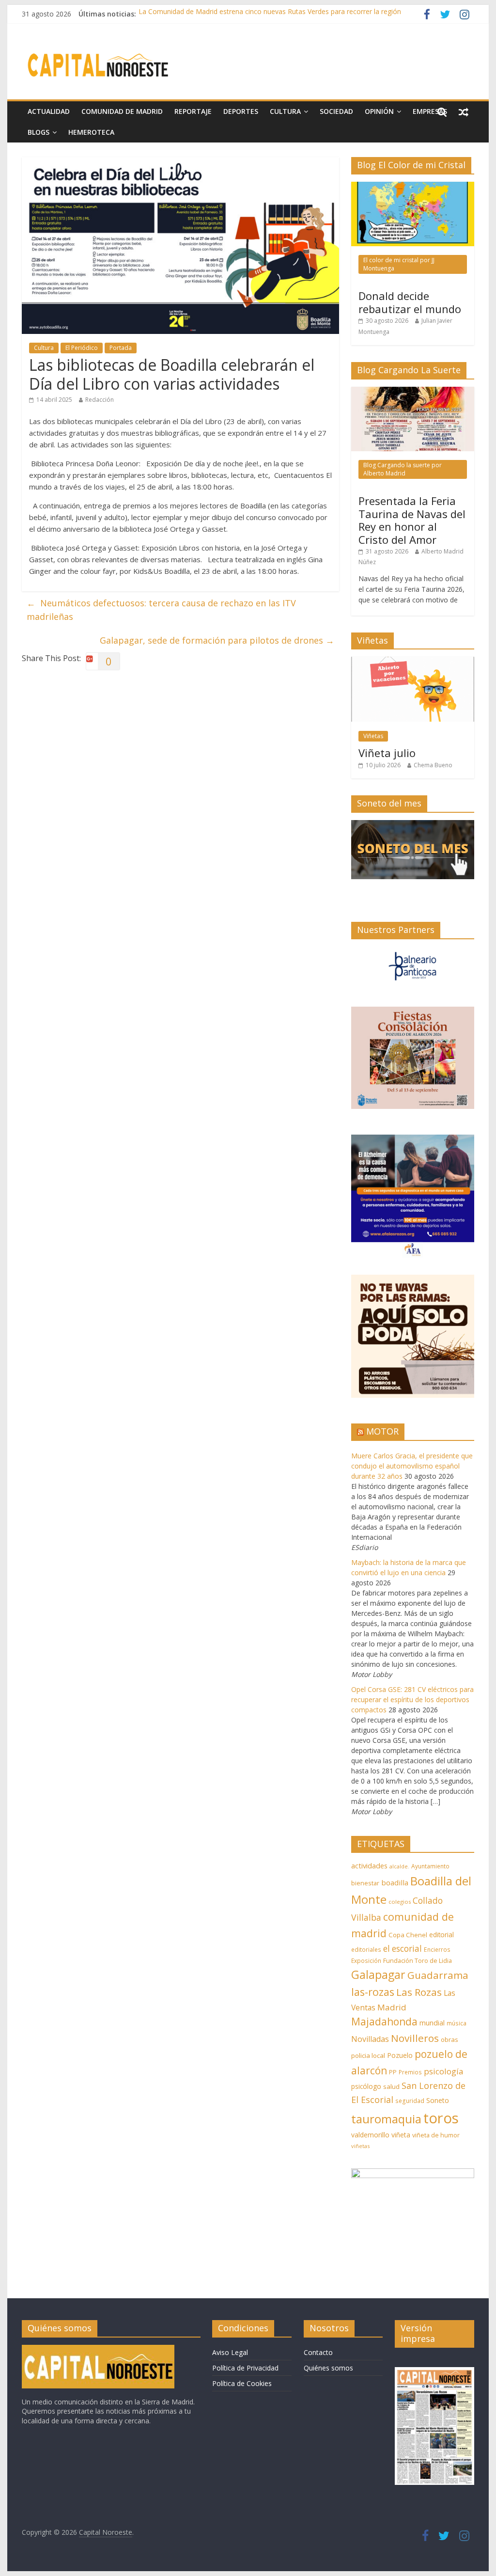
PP (393, 2072)
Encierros (437, 1950)
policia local (368, 2055)
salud (391, 2086)
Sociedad (336, 111)
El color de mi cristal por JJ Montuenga (399, 264)
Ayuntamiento (430, 1866)
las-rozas (373, 1992)
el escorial (403, 1949)
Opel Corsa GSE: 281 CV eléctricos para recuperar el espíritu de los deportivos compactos (412, 1699)
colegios (400, 1902)
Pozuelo (400, 2055)
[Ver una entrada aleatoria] (464, 111)
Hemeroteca (91, 132)
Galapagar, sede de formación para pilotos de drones (217, 640)
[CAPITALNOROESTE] (98, 2349)
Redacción (100, 400)
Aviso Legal (230, 2352)
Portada (121, 348)
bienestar (365, 1883)
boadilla (395, 1882)
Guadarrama (438, 1975)
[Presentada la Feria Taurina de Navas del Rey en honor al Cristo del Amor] (413, 392)
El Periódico (82, 348)
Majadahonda (384, 2022)
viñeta (401, 2135)
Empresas (430, 111)
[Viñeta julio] (413, 662)
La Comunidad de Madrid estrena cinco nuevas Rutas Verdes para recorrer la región (270, 14)
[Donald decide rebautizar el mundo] (413, 187)
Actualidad (49, 111)
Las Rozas (419, 1992)
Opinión (379, 111)
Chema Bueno (433, 765)
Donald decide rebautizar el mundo (410, 302)
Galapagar (378, 1975)
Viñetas (373, 736)
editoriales (366, 1949)
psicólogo (366, 2086)
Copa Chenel (408, 1935)
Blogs (39, 132)
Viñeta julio (387, 753)
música (457, 2023)
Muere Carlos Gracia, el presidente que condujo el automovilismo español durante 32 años (412, 1466)
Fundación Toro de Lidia (418, 1961)
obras (449, 2039)
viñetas (360, 2146)
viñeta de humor (436, 2135)
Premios (410, 2072)
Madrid (392, 2007)
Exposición (366, 1960)
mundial (432, 2023)
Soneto (438, 2100)
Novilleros (415, 2038)
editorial (442, 1935)
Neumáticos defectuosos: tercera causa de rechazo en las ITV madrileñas (161, 610)
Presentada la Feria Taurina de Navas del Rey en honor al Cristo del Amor (412, 520)
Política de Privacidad (245, 2368)
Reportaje (193, 111)
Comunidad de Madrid (122, 111)
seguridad (410, 2101)
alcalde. (399, 1866)
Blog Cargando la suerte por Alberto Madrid (403, 469)
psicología (443, 2071)
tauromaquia (386, 2119)
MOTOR (382, 1431)
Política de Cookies (242, 2383)
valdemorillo (370, 2135)
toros (441, 2118)
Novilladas (370, 2039)
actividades (369, 1865)
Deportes (241, 111)
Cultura (285, 111)
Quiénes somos (328, 2368)
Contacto (318, 2352)
